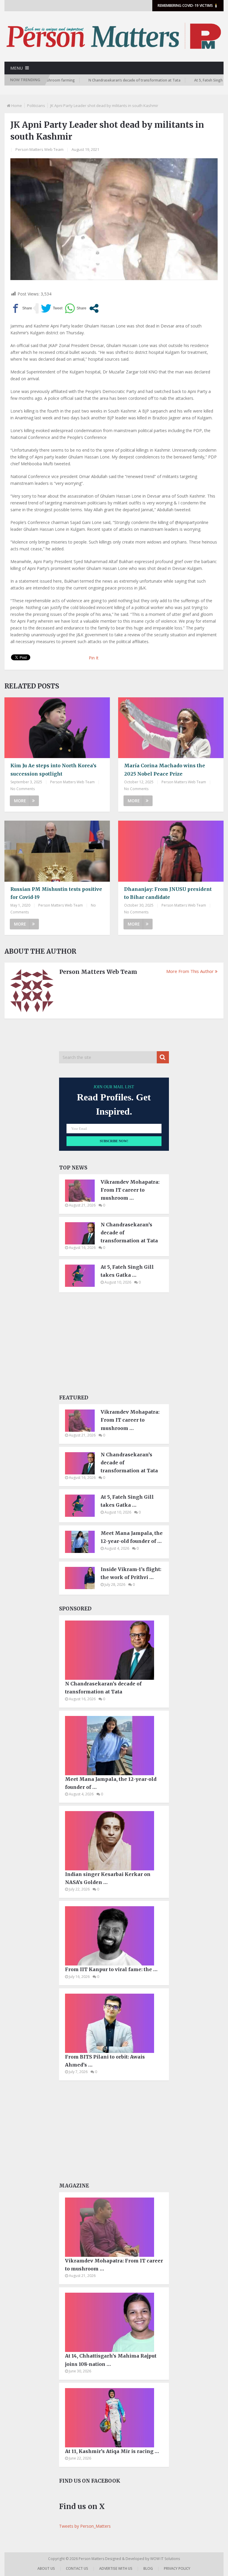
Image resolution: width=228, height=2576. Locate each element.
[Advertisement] (114, 1345)
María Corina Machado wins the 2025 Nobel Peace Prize (165, 770)
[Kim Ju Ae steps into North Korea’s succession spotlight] (57, 728)
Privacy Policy (177, 2568)
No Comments (23, 789)
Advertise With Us (116, 2568)
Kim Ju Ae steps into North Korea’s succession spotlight (53, 770)
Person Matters (92, 2559)
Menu (17, 68)
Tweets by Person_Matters (85, 2526)
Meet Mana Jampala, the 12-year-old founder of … (132, 1537)
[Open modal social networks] (94, 308)
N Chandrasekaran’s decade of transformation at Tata (99, 80)
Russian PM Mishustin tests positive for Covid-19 (56, 893)
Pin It (94, 658)
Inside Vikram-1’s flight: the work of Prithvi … (131, 1573)
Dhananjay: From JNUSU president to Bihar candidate (168, 893)
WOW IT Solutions (165, 2559)
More (20, 801)
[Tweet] (52, 308)
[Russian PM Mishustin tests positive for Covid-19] (57, 851)
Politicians (36, 106)
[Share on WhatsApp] (76, 308)
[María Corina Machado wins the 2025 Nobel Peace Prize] (171, 728)
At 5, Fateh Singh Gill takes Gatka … (127, 1271)
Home (17, 106)
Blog (148, 2568)
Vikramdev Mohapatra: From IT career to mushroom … (130, 1190)
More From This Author (190, 971)
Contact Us (77, 2568)
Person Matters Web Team (39, 149)
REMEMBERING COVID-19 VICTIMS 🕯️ (188, 5)
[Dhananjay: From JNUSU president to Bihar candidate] (171, 851)
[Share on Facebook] (21, 308)
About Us (46, 2568)
